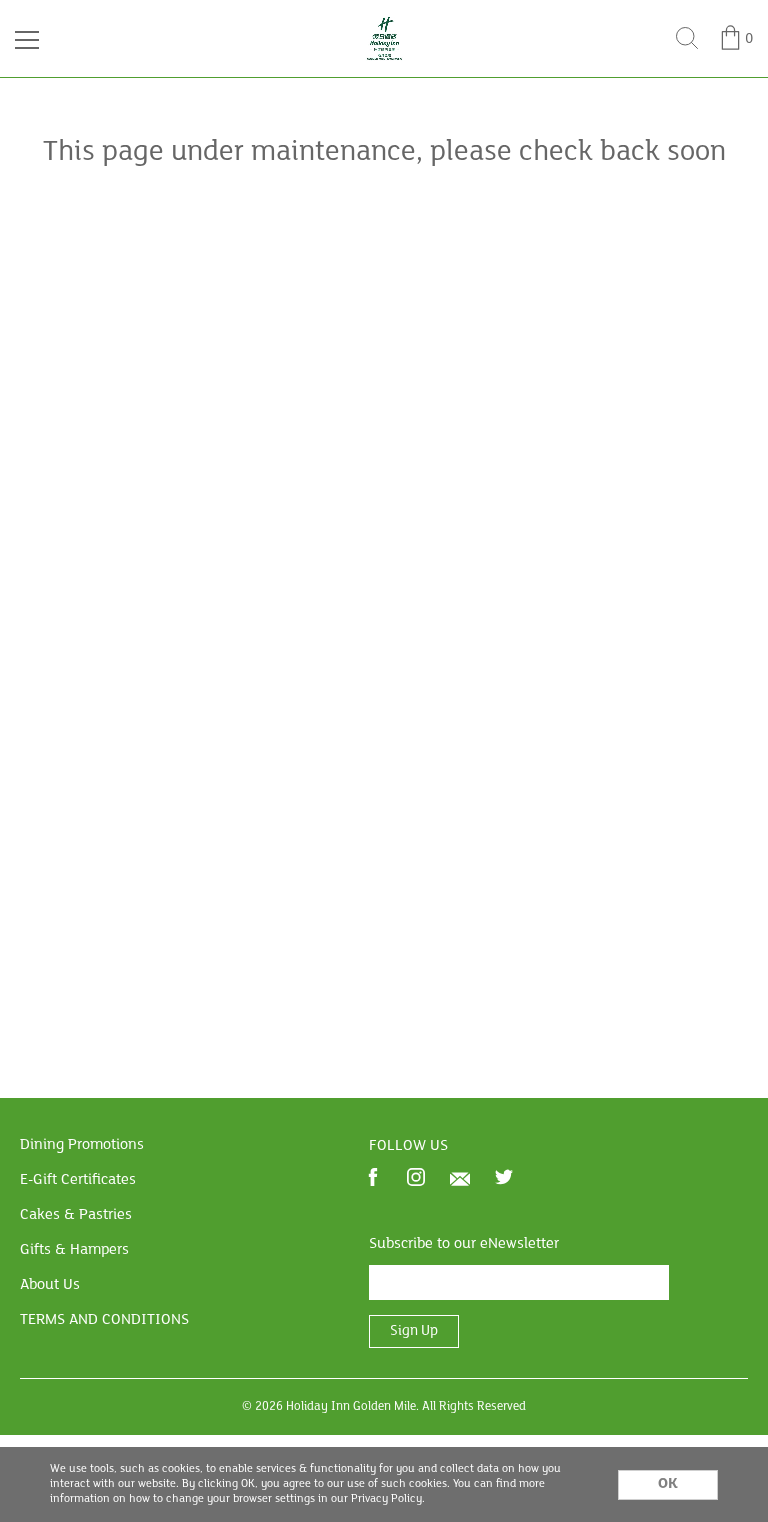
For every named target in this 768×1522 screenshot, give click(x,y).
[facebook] (373, 1179)
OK (668, 1484)
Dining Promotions (82, 1145)
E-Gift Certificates (78, 1180)
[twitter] (504, 1179)
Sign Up (414, 1331)
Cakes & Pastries (76, 1215)
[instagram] (416, 1179)
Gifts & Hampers (74, 1250)
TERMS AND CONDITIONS (104, 1320)
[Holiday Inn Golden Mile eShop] (384, 22)
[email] (460, 1179)
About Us (50, 1285)
